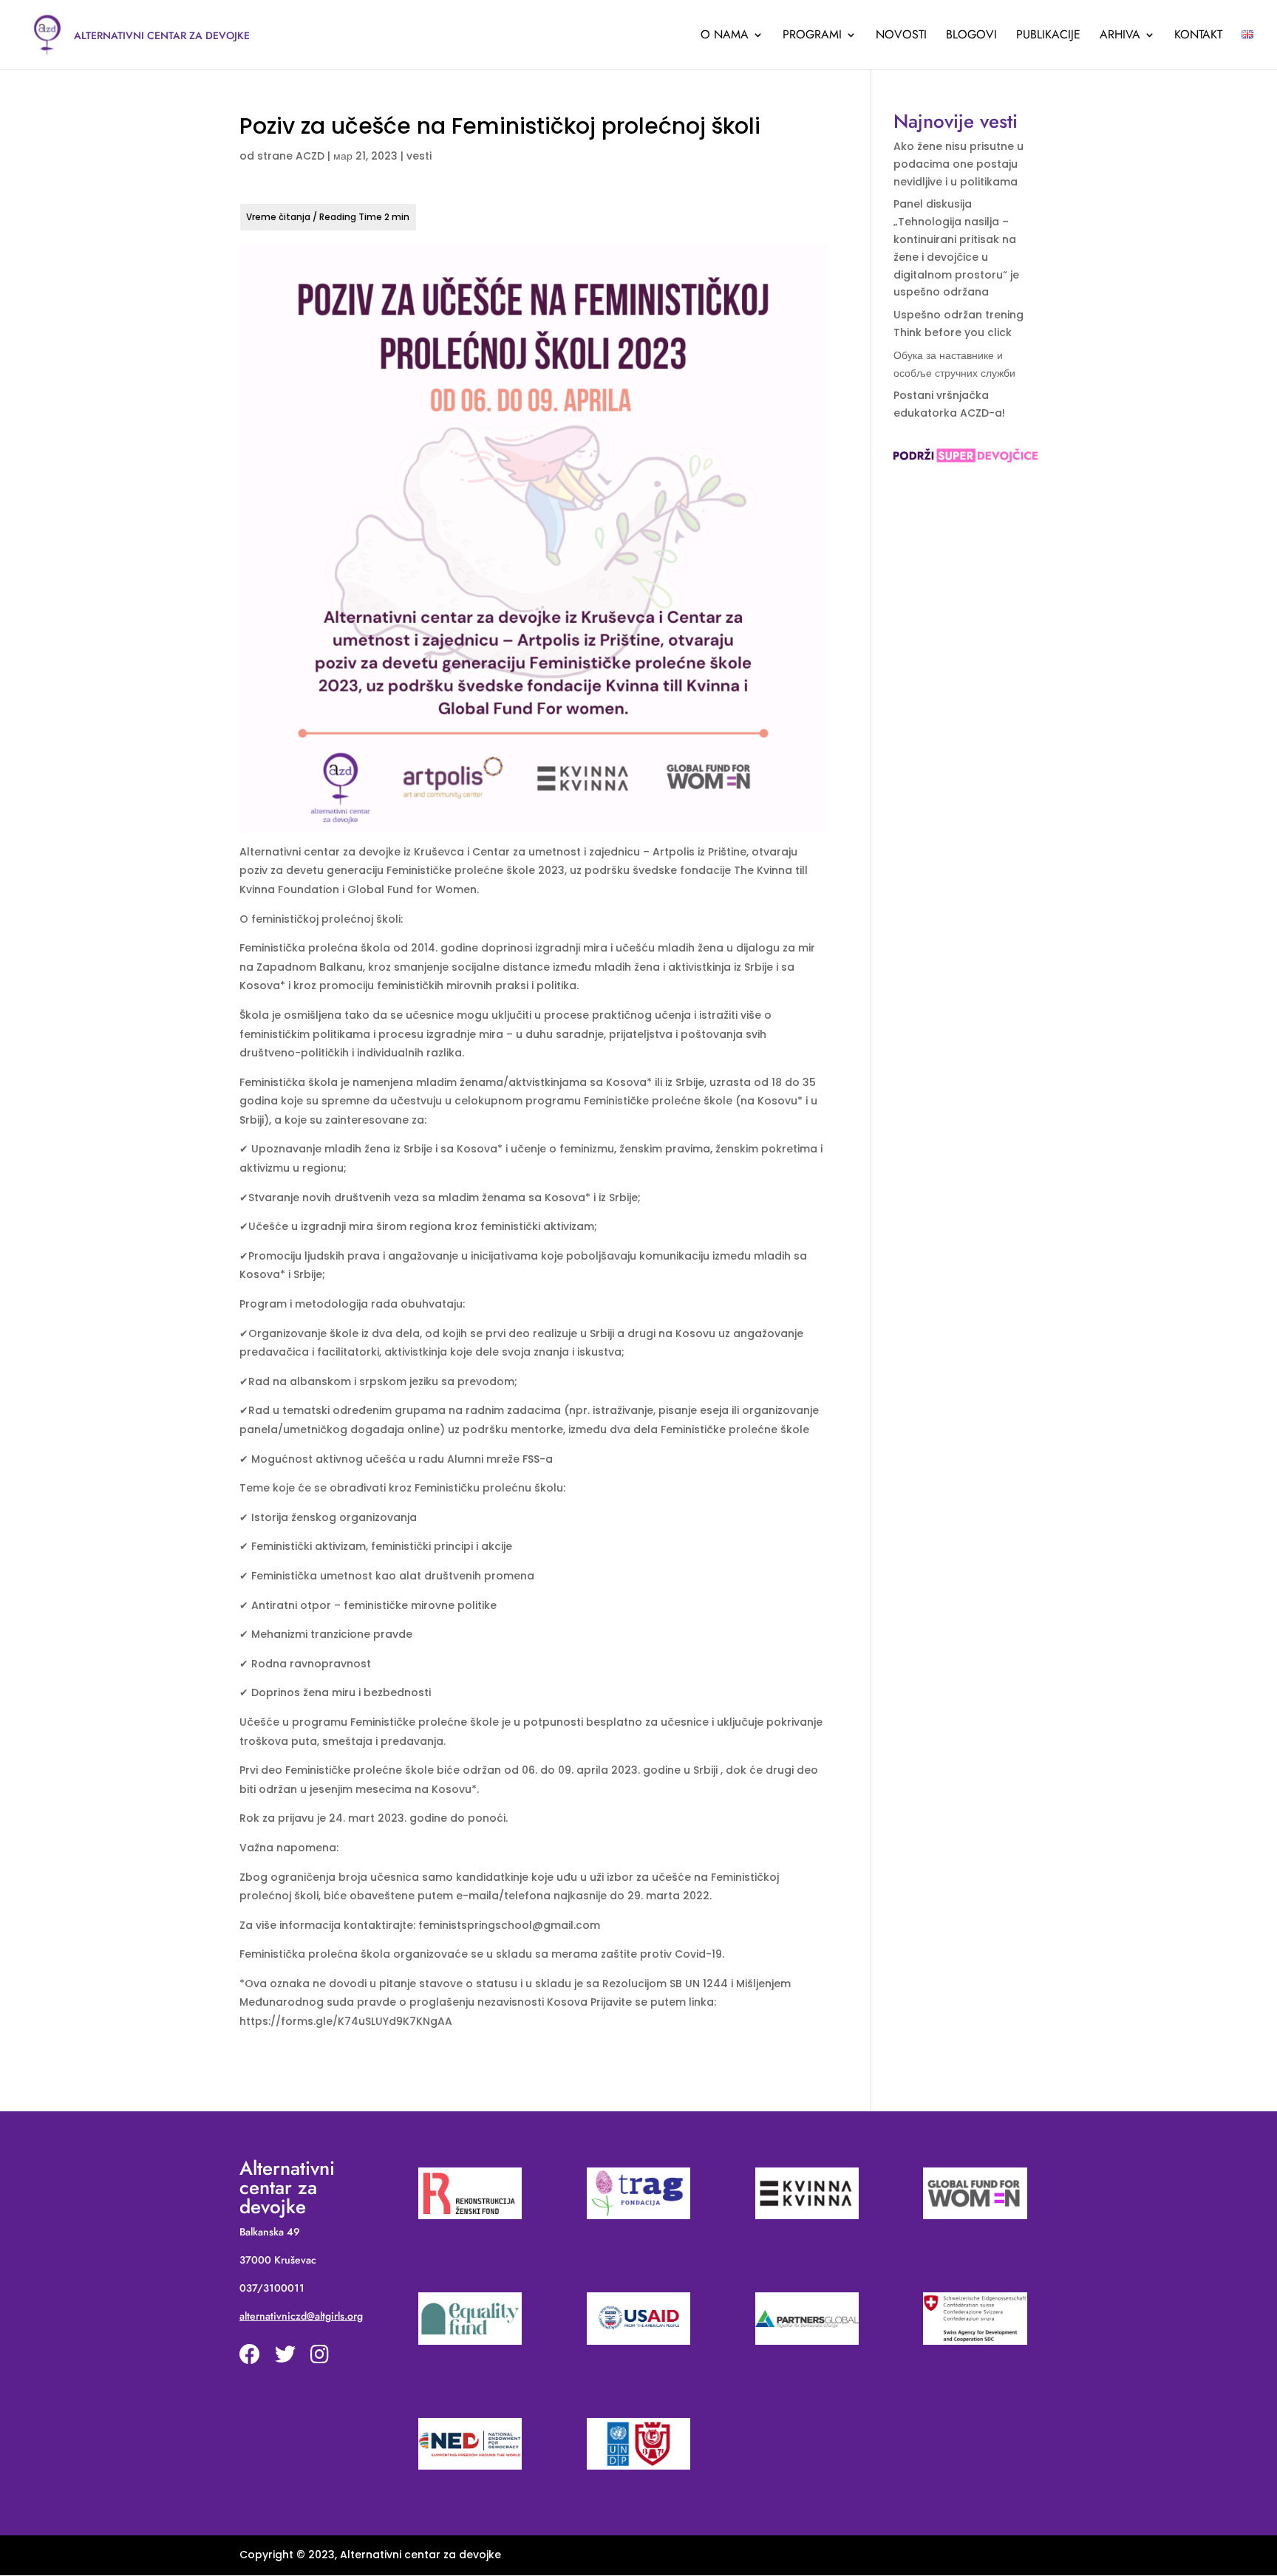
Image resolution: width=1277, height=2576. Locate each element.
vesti (419, 156)
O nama (725, 36)
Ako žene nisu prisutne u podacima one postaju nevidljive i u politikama (958, 164)
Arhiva (1120, 36)
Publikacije (1048, 36)
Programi (812, 36)
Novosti (901, 36)
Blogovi (971, 36)
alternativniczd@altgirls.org (301, 2316)
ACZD (310, 156)
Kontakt (1198, 36)
